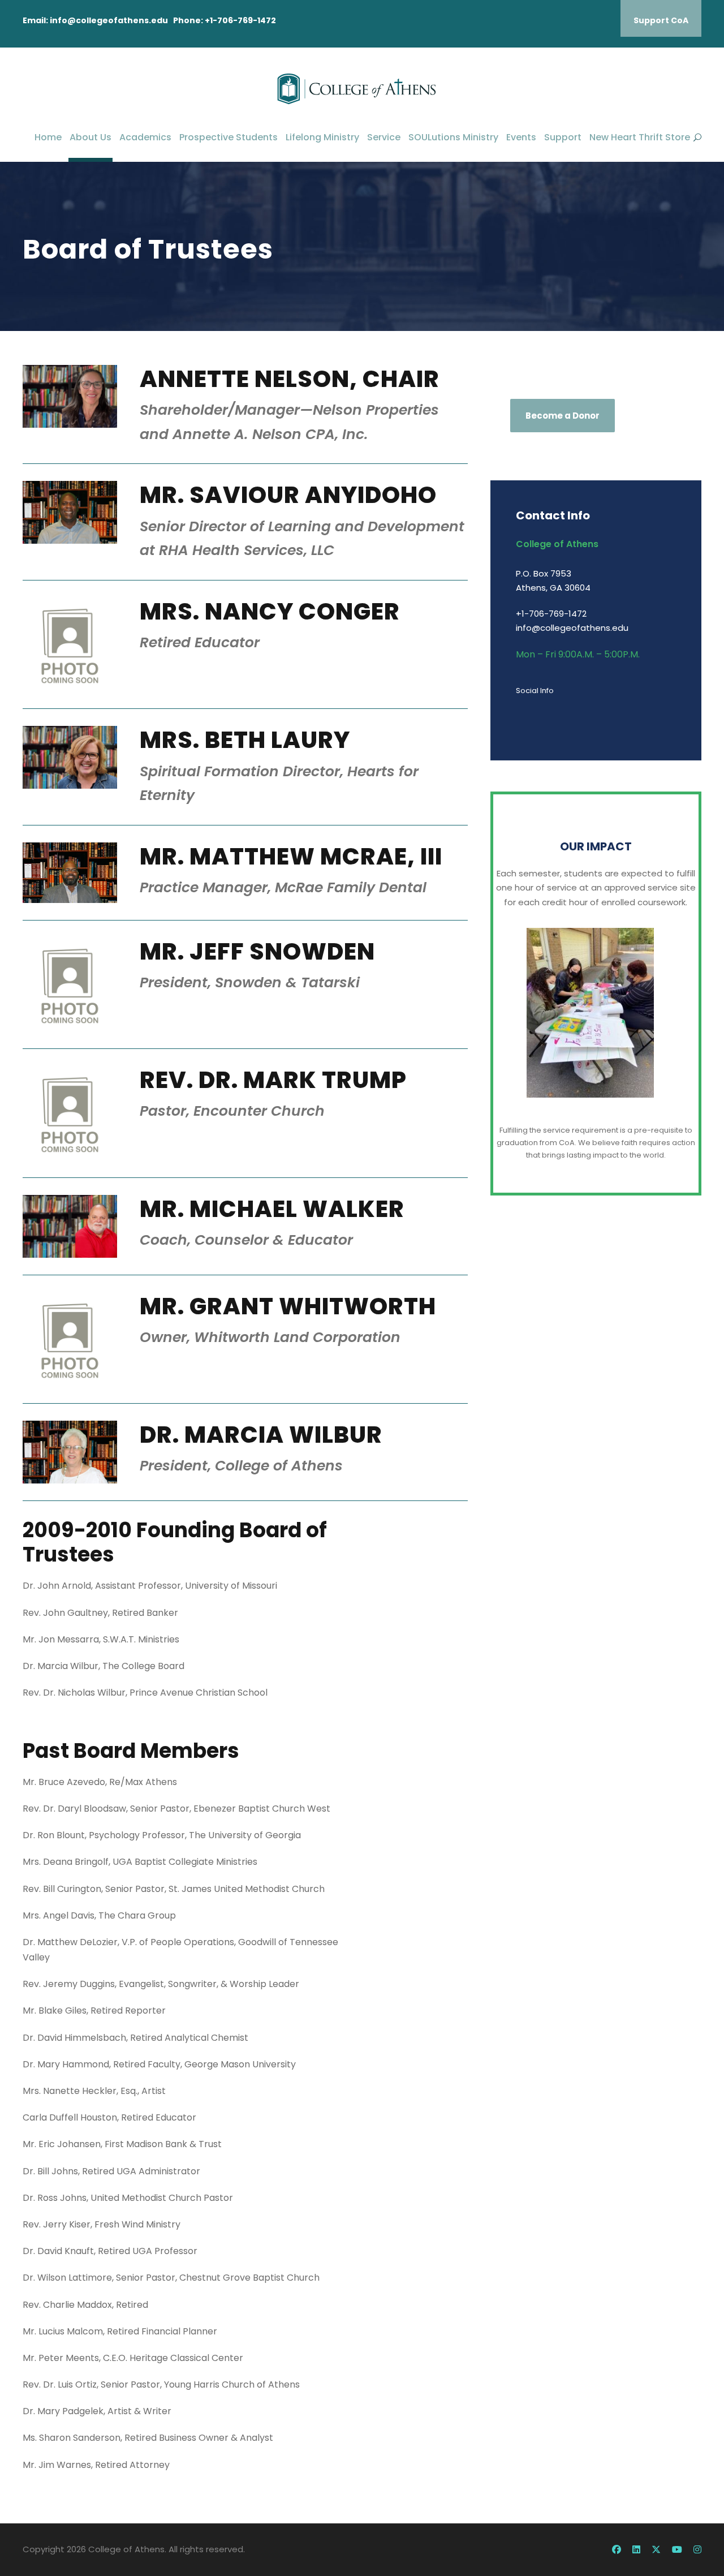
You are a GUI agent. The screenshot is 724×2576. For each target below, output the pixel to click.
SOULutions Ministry (453, 137)
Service (384, 137)
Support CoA (661, 20)
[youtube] (677, 2550)
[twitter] (656, 2550)
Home (48, 137)
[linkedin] (636, 2550)
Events (521, 137)
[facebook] (617, 2550)
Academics (145, 137)
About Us (90, 137)
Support (563, 137)
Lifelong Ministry (322, 137)
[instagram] (697, 2550)
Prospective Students (229, 137)
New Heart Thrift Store (640, 137)
